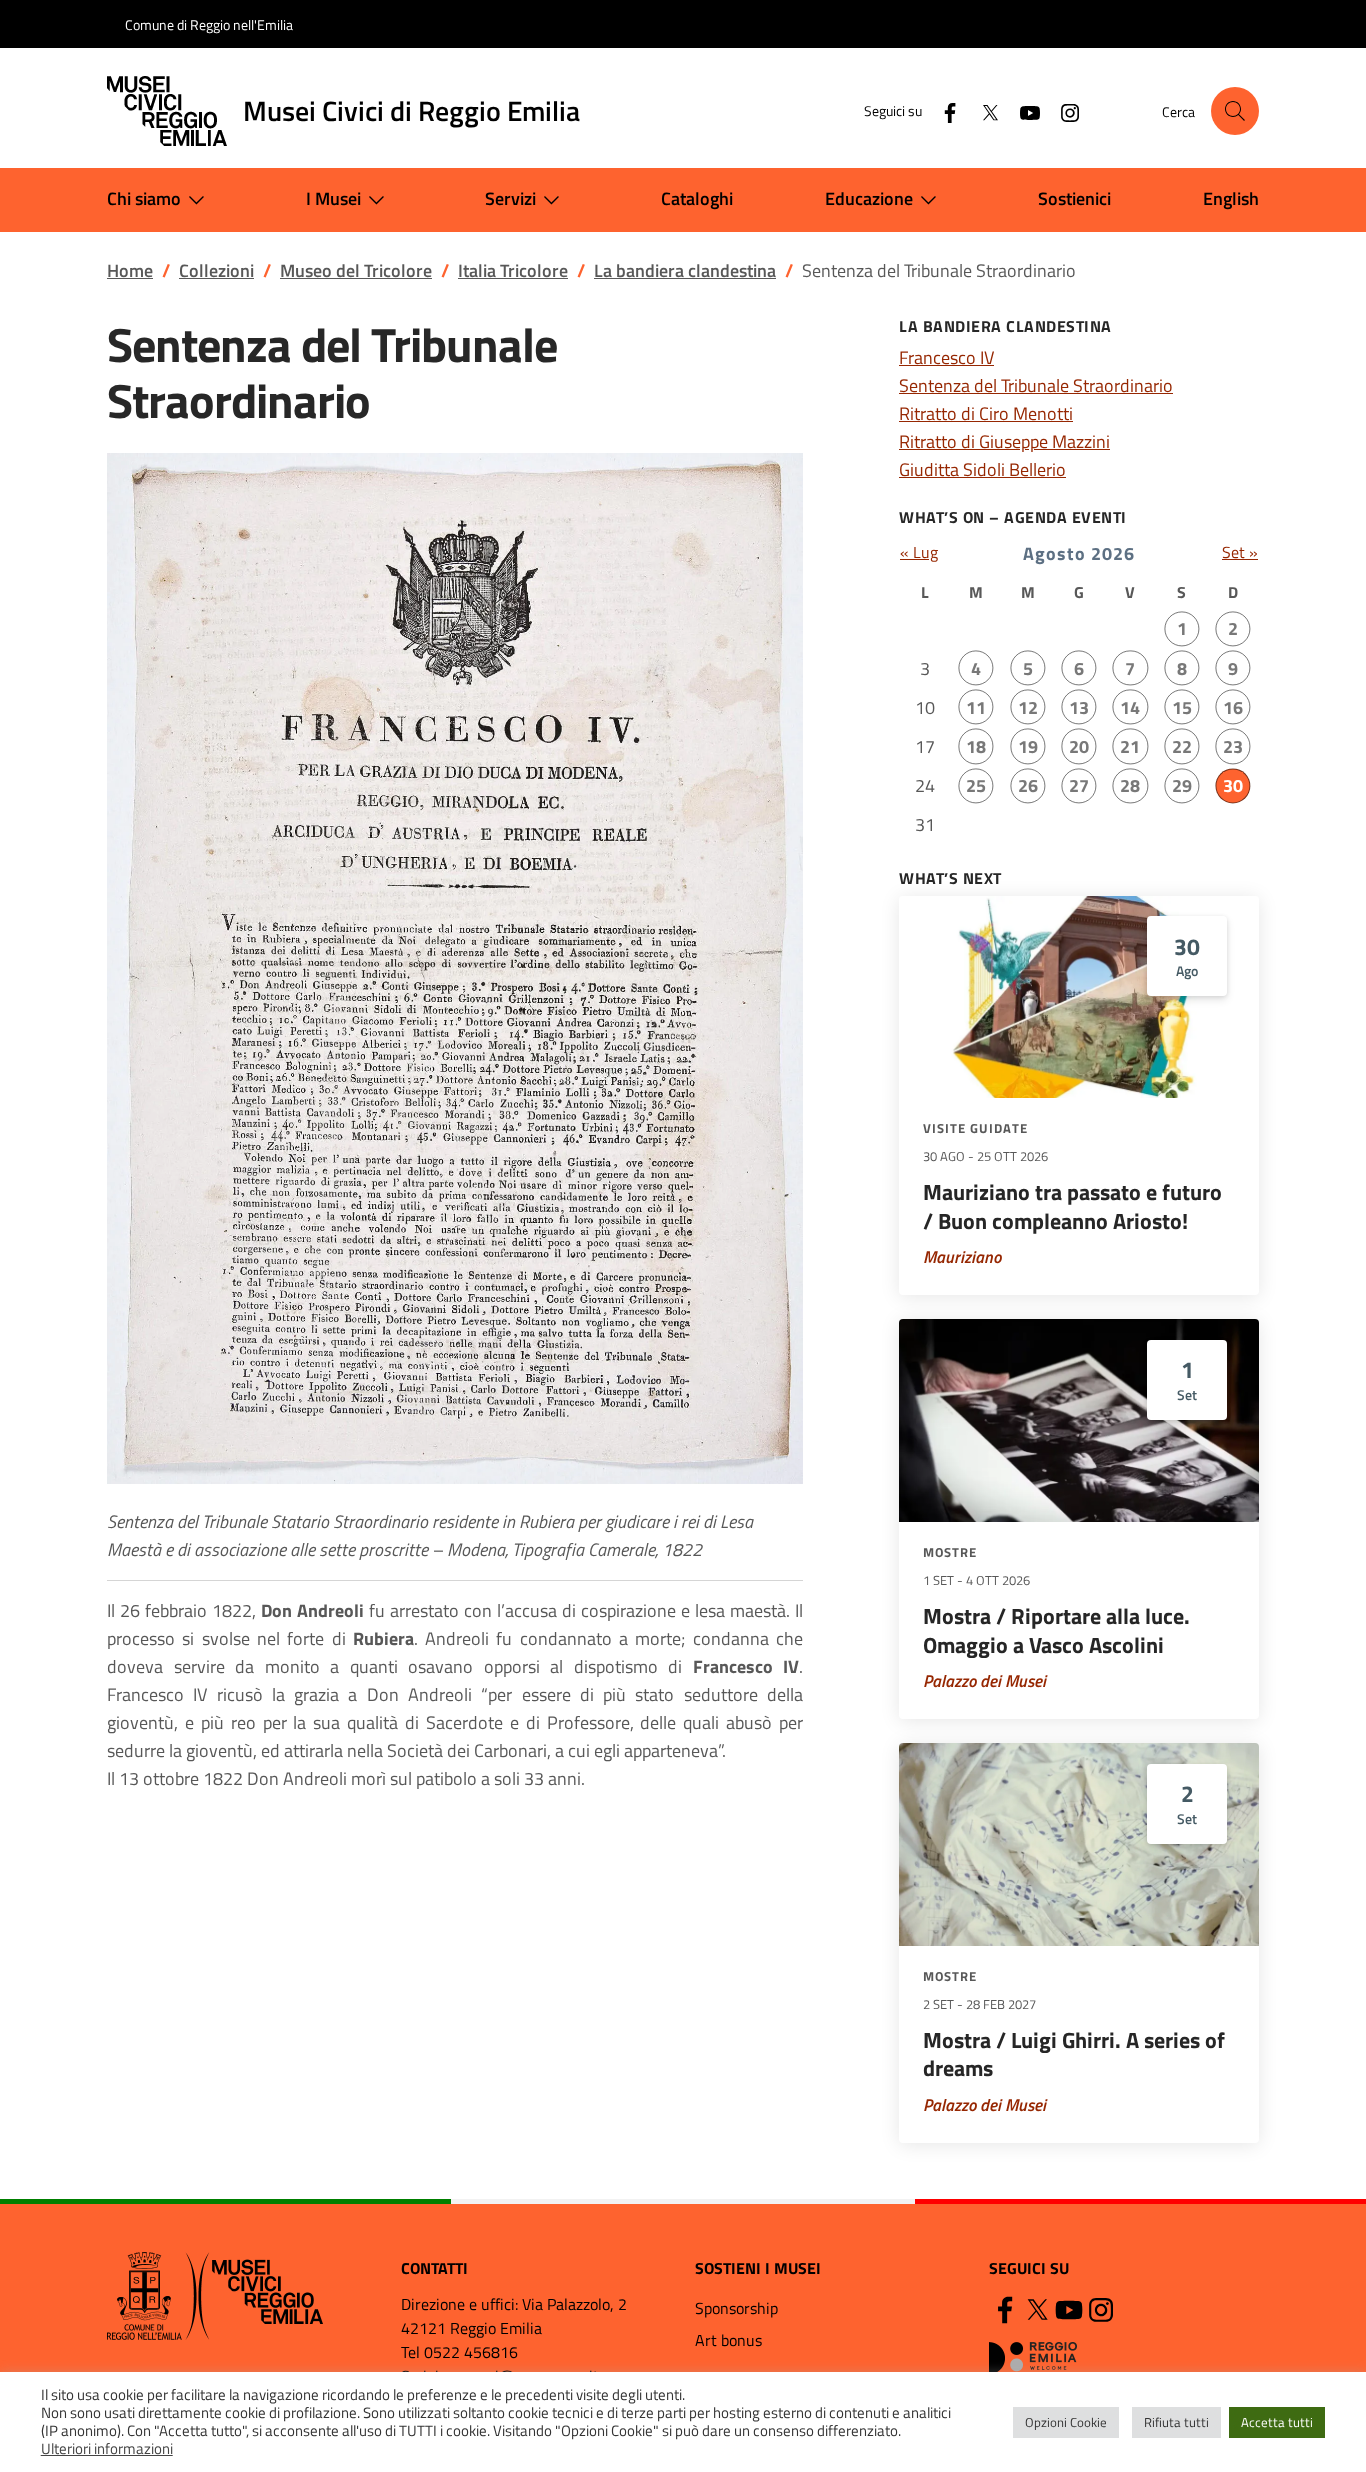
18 (976, 746)
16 (1233, 707)
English (1231, 198)
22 (1182, 746)
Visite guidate (975, 1128)
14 (1130, 707)
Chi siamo (144, 198)
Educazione (869, 198)
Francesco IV (946, 357)
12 (1028, 707)
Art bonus (728, 2340)
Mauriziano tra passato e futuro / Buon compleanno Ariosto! (1072, 1206)
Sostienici (1074, 198)
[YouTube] (1022, 110)
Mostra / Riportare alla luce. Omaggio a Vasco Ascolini (1056, 1630)
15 (1182, 707)
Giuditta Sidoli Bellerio (982, 469)
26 (1028, 785)
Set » (1240, 552)
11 (976, 707)
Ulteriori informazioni (107, 2449)
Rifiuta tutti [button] (1176, 2422)
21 (1130, 746)
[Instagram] (1062, 110)
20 (1079, 746)
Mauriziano (962, 1257)
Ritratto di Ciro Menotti (986, 413)
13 (1079, 707)
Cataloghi (697, 198)
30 (1233, 785)
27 (1079, 785)
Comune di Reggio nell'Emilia (209, 24)
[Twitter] (982, 110)
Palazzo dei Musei (984, 1681)
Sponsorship (736, 2308)
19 (1028, 746)
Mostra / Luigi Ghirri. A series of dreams (1074, 2054)
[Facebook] (942, 110)
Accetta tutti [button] (1277, 2422)
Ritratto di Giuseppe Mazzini (1004, 441)
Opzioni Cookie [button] (1066, 2422)
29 (1182, 785)
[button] (1235, 111)
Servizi (510, 198)
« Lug (919, 552)
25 (976, 785)
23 (1233, 746)
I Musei (333, 198)
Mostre (950, 1552)
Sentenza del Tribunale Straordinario (1036, 385)
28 (1130, 785)
